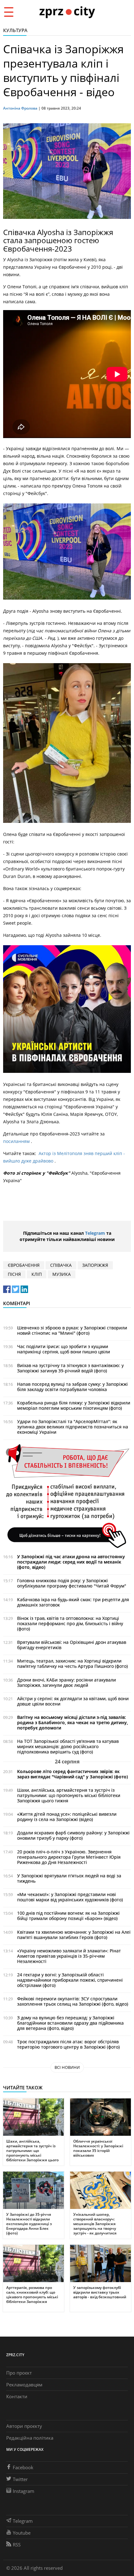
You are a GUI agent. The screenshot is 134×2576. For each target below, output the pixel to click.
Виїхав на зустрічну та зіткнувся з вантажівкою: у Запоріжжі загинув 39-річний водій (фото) (70, 1368)
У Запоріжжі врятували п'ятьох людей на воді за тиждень (69, 1878)
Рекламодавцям (24, 2385)
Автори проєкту (24, 2426)
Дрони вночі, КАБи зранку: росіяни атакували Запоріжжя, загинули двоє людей (67, 1682)
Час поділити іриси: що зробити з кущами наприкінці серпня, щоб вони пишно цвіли (64, 1349)
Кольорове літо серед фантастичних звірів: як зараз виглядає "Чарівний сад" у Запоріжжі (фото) (72, 1774)
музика (62, 1274)
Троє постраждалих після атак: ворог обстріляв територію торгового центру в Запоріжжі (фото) (68, 2044)
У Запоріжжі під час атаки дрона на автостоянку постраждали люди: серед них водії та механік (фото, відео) (71, 1562)
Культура (15, 30)
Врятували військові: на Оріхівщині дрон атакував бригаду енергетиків (72, 1645)
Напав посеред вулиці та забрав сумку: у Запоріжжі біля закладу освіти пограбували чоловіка (72, 1387)
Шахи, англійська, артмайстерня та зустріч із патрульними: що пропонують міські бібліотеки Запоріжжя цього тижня (69, 1795)
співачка (61, 1265)
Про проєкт (19, 2373)
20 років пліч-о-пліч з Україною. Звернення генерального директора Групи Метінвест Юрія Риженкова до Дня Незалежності (69, 1857)
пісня (14, 1274)
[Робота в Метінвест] (67, 1496)
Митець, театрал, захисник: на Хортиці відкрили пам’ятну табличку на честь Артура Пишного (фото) (72, 1663)
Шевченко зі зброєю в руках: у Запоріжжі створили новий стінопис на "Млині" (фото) (72, 1330)
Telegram (95, 1233)
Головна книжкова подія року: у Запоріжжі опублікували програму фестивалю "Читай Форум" (72, 1583)
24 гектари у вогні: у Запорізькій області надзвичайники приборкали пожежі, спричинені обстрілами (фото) (70, 1980)
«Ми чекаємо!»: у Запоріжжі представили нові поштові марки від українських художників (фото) (70, 1897)
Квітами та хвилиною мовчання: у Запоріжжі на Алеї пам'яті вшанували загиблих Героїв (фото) (74, 1935)
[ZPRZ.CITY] (67, 12)
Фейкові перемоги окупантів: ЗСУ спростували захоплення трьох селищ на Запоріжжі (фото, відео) (73, 2001)
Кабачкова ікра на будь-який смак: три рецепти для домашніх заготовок (73, 1602)
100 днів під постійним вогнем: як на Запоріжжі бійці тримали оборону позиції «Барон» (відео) (68, 1916)
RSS (17, 2545)
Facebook (23, 2467)
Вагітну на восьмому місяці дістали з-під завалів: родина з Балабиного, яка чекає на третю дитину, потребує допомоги (73, 1722)
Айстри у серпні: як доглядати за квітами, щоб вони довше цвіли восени (73, 1701)
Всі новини (67, 2067)
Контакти (17, 2396)
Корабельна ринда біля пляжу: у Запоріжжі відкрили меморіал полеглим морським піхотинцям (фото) (74, 1405)
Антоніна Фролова (20, 108)
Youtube (22, 2533)
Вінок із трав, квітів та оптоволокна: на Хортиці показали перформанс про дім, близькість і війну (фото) (70, 1623)
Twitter (20, 2479)
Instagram (24, 2491)
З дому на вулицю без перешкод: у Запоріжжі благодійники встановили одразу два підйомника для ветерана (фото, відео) (70, 2023)
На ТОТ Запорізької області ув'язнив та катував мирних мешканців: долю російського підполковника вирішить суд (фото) (68, 1746)
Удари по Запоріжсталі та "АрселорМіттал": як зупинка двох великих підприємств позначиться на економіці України (73, 1427)
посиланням (17, 1141)
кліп (37, 1274)
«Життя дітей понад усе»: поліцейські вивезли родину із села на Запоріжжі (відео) (67, 1817)
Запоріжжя (95, 1265)
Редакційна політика (30, 2438)
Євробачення (24, 1265)
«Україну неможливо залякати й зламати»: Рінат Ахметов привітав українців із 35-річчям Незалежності (69, 1956)
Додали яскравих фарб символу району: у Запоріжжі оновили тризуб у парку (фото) (73, 1835)
